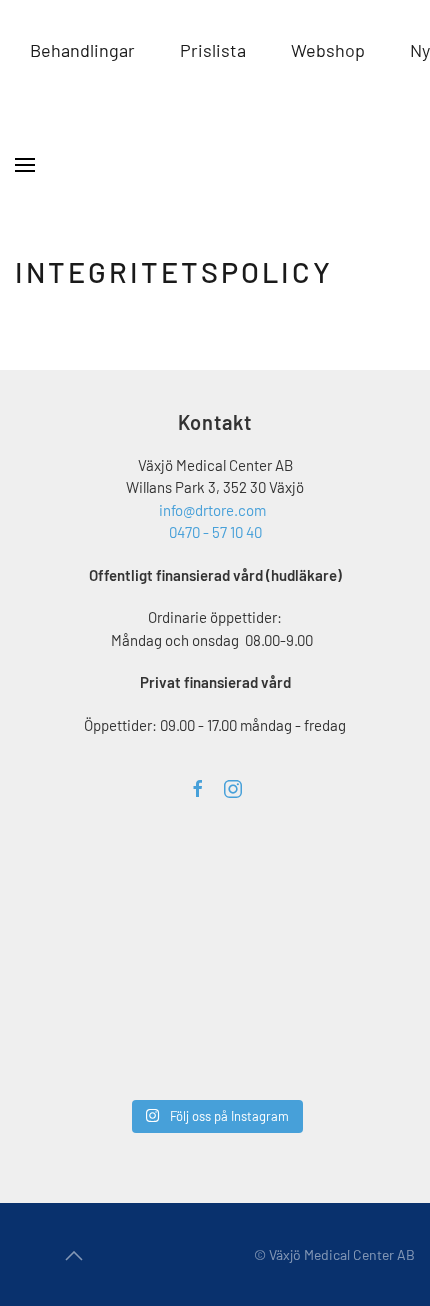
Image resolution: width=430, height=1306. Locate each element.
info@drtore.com (212, 510)
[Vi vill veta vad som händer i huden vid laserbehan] (79, 964)
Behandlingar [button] (82, 50)
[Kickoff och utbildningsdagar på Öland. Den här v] (218, 964)
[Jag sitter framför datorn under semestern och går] (356, 1046)
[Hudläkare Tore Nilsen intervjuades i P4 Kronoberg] (218, 1046)
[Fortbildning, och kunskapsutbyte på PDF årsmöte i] (84, 879)
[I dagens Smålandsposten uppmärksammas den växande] (356, 964)
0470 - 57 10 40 (215, 532)
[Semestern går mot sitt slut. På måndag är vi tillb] (79, 1046)
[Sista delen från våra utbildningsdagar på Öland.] (218, 882)
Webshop (328, 50)
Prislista (213, 50)
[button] (25, 165)
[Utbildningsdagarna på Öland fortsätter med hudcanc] (356, 882)
